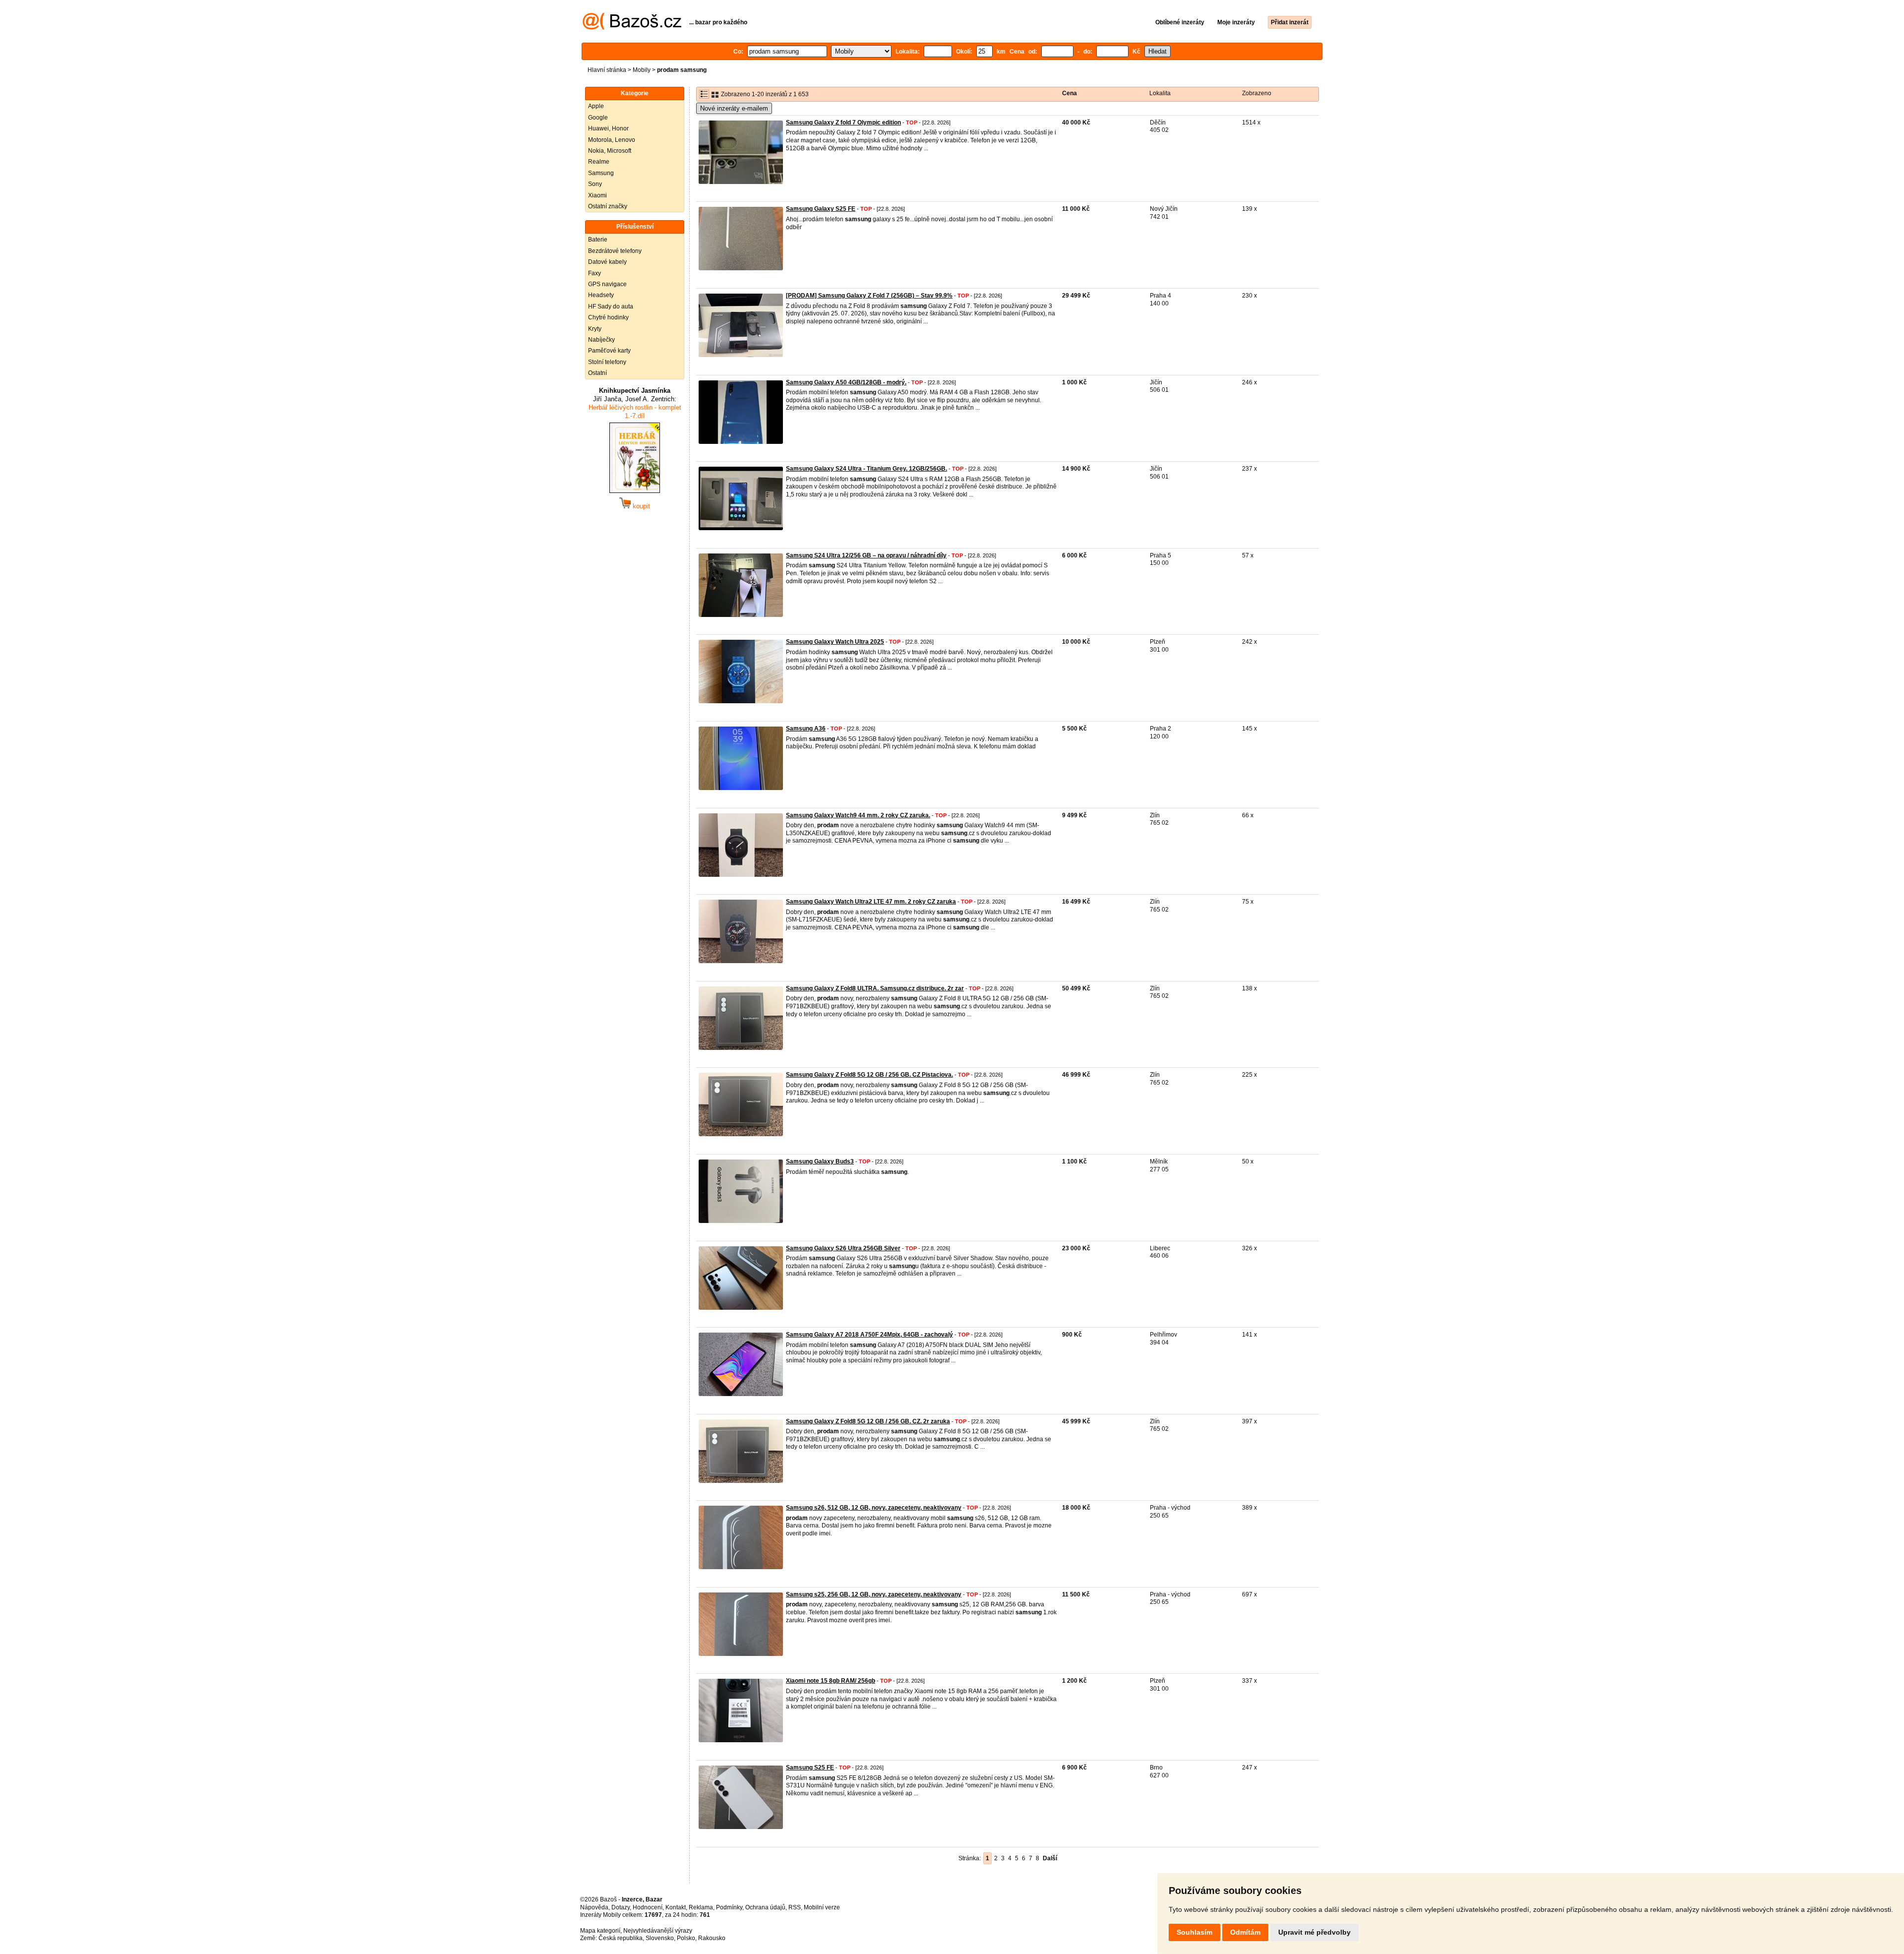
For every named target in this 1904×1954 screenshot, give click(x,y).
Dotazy (621, 1907)
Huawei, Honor (608, 128)
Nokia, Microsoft (610, 151)
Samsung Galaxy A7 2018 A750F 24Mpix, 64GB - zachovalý (869, 1335)
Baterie (598, 240)
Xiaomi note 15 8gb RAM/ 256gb (831, 1681)
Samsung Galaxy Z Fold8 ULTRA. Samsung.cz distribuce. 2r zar (875, 988)
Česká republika (621, 1938)
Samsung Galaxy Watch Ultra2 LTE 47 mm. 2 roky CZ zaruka (871, 902)
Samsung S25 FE (810, 1768)
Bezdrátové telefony (615, 251)
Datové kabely (607, 262)
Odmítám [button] (1245, 1932)
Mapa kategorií (600, 1931)
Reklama (701, 1907)
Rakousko (712, 1938)
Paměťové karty (609, 351)
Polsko (686, 1938)
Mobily (642, 70)
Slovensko (660, 1938)
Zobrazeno (1257, 93)
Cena (1070, 93)
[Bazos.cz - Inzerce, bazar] (632, 28)
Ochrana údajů (765, 1907)
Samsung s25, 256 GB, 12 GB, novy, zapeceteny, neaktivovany (874, 1594)
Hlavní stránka (607, 70)
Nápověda (594, 1907)
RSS (795, 1907)
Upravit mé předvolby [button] (1314, 1932)
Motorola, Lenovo (612, 140)
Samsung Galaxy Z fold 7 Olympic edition (843, 122)
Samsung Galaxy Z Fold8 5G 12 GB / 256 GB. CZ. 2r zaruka (868, 1421)
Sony (595, 184)
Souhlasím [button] (1194, 1932)
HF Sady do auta (611, 306)
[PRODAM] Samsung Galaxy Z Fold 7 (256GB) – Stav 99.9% (869, 296)
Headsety (601, 295)
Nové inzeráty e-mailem (734, 108)
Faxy (595, 273)
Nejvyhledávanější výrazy (658, 1931)
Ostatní (597, 373)
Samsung (601, 173)
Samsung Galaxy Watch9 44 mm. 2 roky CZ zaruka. (858, 815)
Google (598, 118)
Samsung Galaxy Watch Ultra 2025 (835, 642)
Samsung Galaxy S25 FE (821, 209)
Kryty (595, 329)
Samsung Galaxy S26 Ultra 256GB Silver (843, 1248)
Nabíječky (601, 340)
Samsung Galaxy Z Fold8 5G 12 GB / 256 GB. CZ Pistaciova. (869, 1075)
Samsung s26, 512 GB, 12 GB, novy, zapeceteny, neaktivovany (874, 1508)
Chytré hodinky (608, 317)
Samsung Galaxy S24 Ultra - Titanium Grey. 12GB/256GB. (866, 469)
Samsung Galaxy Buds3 (820, 1161)
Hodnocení (648, 1907)
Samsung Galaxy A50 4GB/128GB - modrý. (846, 382)
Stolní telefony (607, 362)
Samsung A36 (806, 729)
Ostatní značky (608, 206)
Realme (599, 162)
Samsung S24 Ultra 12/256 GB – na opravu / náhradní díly (866, 555)
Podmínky (729, 1907)
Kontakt (676, 1907)
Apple (596, 106)
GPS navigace (607, 284)
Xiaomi (597, 195)
